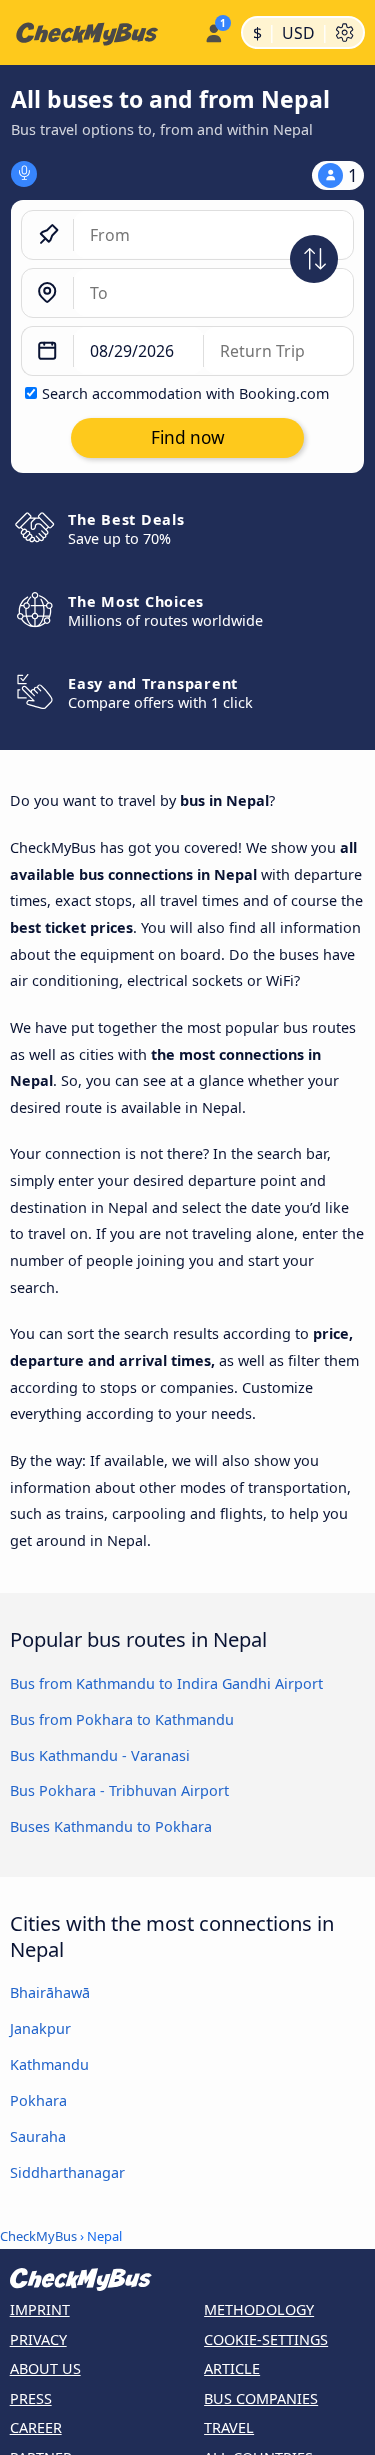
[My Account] (213, 30)
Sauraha (38, 2136)
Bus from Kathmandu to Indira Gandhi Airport (166, 1683)
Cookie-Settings (266, 2339)
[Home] (98, 33)
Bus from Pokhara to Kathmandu (122, 1719)
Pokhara (38, 2100)
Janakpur (40, 2028)
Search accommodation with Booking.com (185, 393)
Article (232, 2368)
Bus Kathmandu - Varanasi (100, 1755)
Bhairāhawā (50, 1992)
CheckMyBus (38, 2236)
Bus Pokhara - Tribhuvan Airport (119, 1790)
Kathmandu (49, 2064)
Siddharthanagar (67, 2172)
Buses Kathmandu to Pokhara (111, 1826)
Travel (229, 2427)
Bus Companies (261, 2398)
